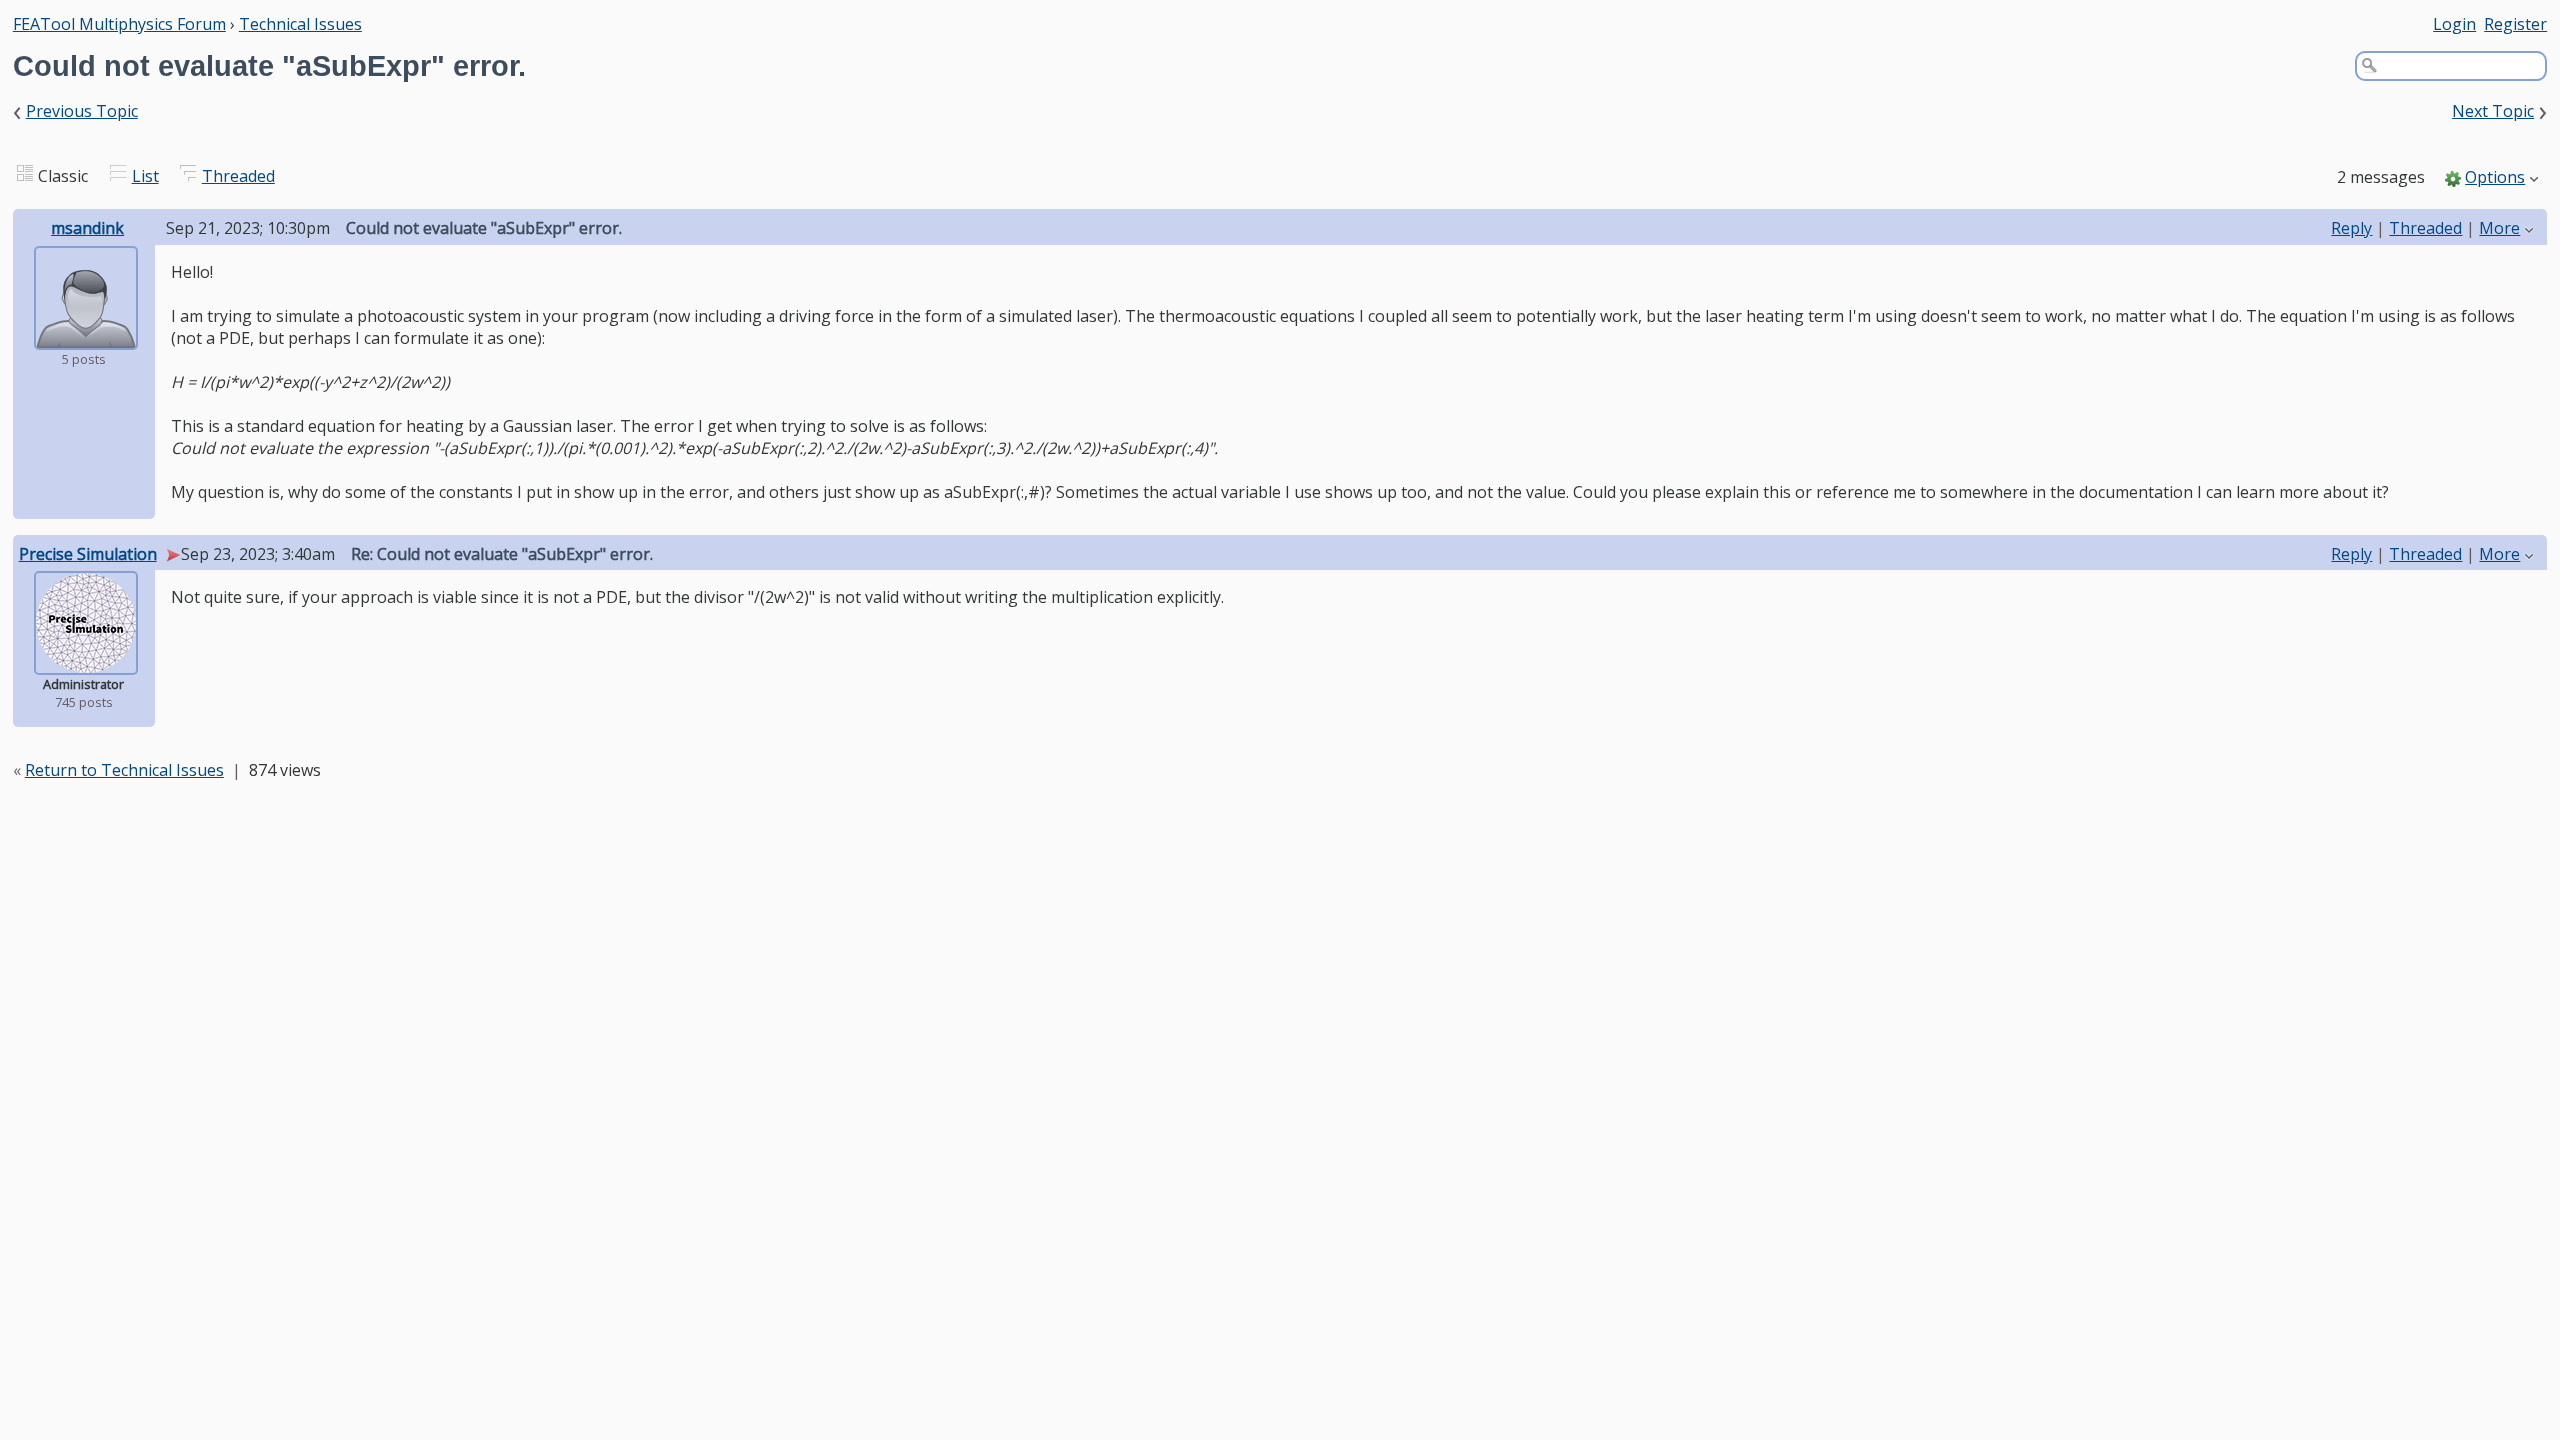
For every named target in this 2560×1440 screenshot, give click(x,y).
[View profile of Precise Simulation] (86, 661)
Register (2515, 24)
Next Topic (2493, 111)
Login (2454, 24)
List (145, 176)
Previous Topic (82, 111)
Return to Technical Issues (124, 770)
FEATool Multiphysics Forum (119, 24)
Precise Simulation (88, 554)
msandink (87, 228)
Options (2495, 177)
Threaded (238, 176)
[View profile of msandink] (86, 336)
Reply (2351, 228)
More (2499, 228)
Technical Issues (300, 24)
